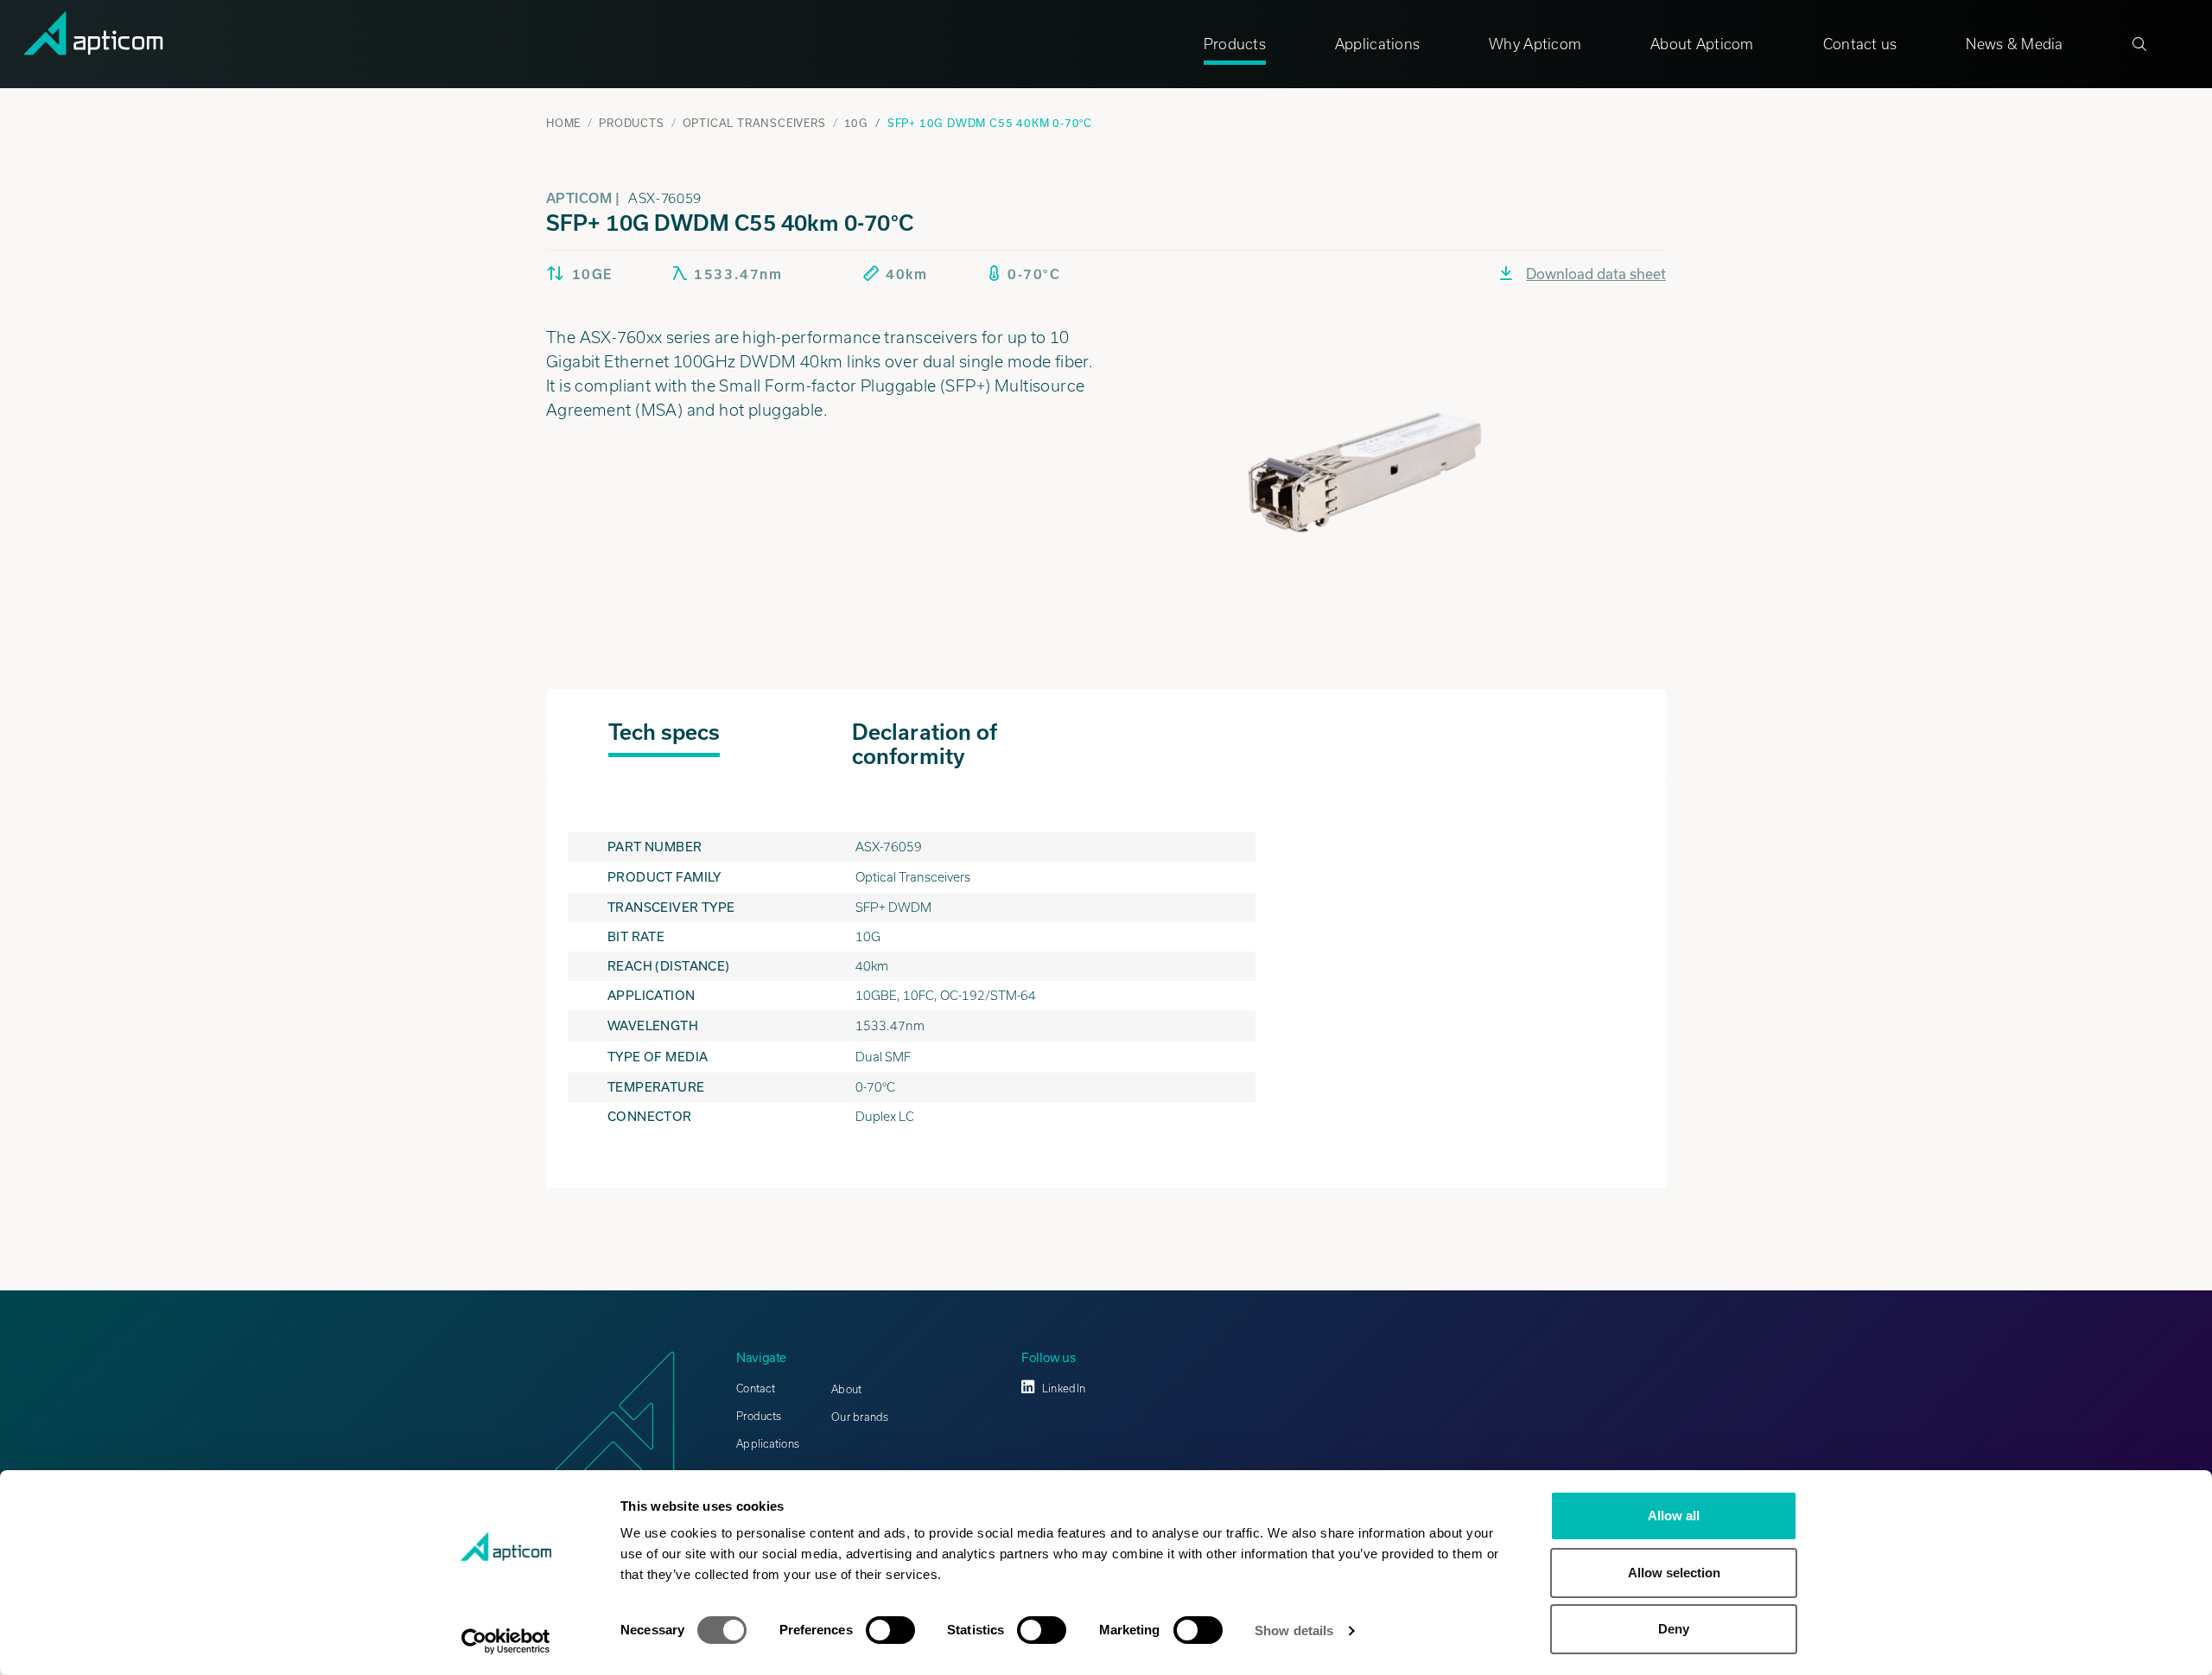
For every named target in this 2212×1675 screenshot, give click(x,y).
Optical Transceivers (754, 123)
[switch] (890, 1630)
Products (1235, 44)
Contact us (1860, 44)
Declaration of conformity (925, 744)
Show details (1294, 1630)
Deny (1674, 1629)
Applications (1377, 44)
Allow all (1674, 1516)
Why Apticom (1535, 44)
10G (856, 123)
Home (563, 123)
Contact (756, 1388)
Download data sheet (1596, 274)
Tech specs (664, 732)
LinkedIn (1064, 1388)
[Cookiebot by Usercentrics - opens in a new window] (506, 1641)
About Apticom (1702, 44)
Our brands (860, 1417)
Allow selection (1674, 1573)
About (846, 1389)
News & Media (2014, 44)
